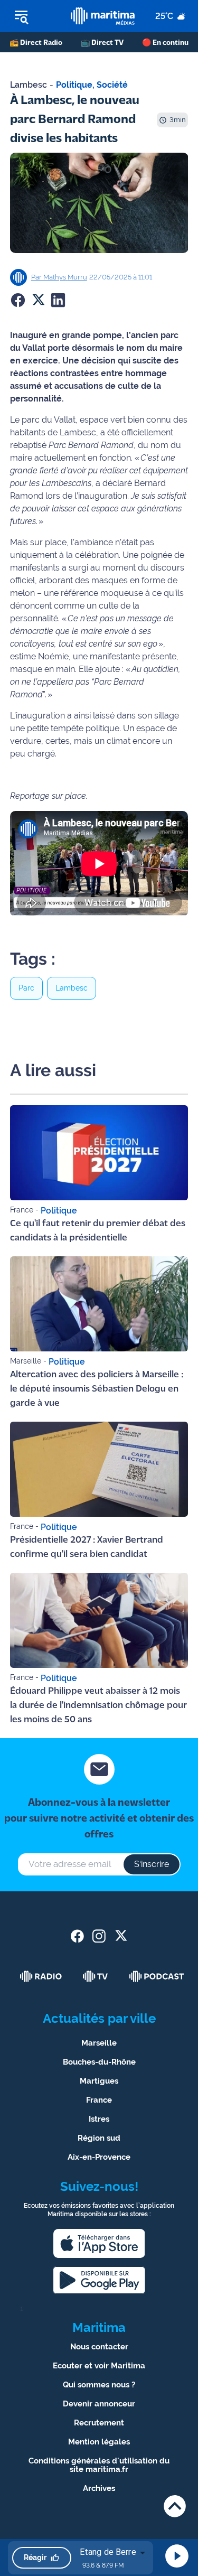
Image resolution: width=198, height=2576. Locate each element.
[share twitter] (121, 1936)
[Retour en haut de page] (175, 2506)
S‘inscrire (152, 1864)
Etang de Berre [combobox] (108, 2552)
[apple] (99, 2243)
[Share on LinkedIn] (58, 300)
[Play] (177, 2556)
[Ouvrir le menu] (35, 16)
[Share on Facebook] (18, 300)
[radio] (41, 1976)
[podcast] (157, 1976)
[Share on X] (38, 300)
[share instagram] (99, 1936)
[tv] (96, 1976)
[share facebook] (77, 1936)
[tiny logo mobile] (102, 16)
